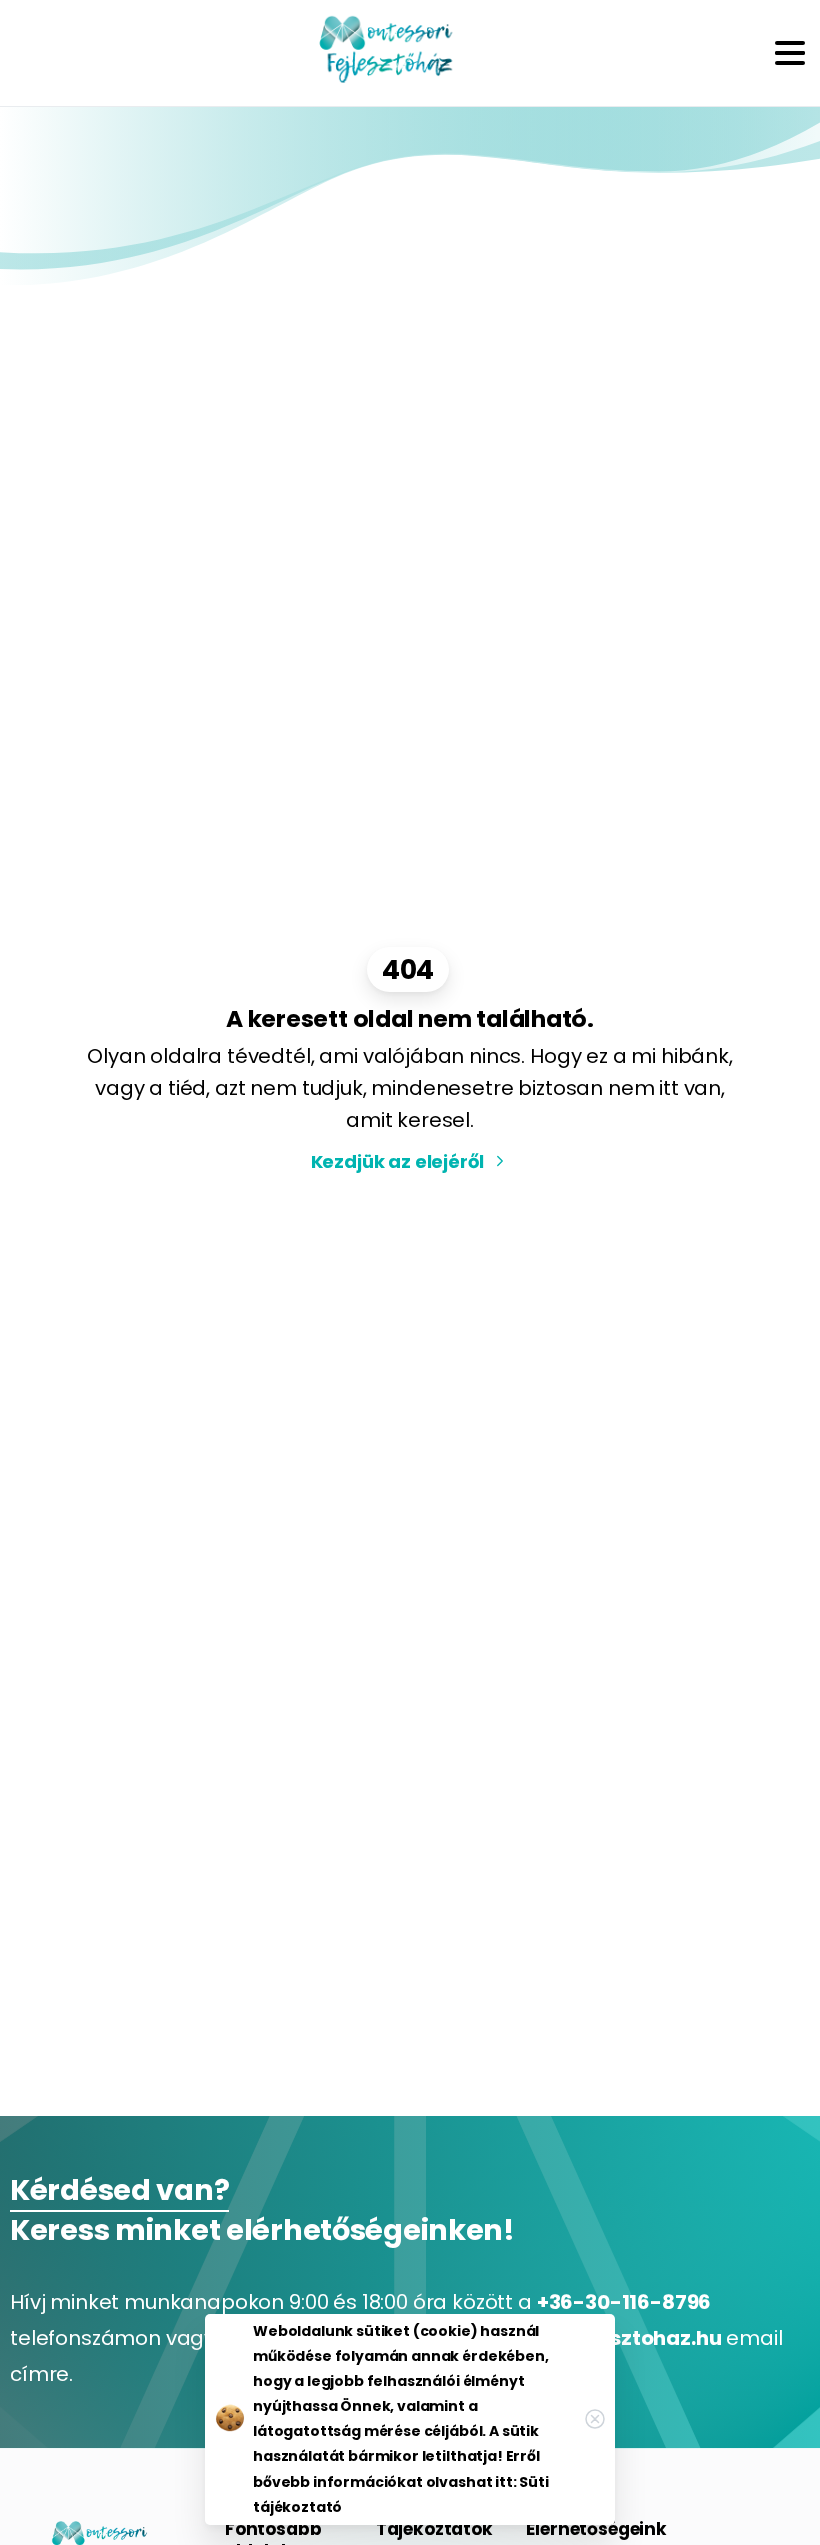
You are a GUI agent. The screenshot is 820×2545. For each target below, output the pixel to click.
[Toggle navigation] (790, 53)
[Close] (595, 2419)
